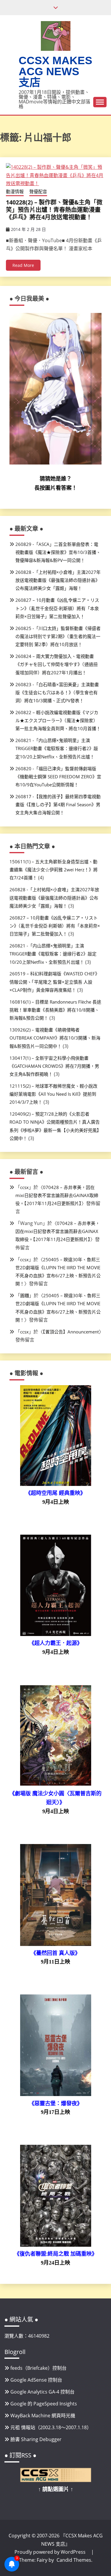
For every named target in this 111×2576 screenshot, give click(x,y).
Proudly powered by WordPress (51, 2552)
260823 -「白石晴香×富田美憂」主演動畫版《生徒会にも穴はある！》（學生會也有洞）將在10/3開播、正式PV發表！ (57, 692)
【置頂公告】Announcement (71, 1332)
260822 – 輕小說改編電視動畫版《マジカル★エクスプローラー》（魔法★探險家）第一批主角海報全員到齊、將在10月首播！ (58, 720)
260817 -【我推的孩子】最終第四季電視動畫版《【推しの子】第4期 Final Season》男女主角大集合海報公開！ (58, 804)
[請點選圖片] (56, 2480)
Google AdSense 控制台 (36, 2380)
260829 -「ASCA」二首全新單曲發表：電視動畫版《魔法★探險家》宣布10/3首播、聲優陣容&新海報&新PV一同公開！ (58, 552)
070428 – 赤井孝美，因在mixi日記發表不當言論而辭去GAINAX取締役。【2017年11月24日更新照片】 (57, 1195)
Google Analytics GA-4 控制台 (42, 2392)
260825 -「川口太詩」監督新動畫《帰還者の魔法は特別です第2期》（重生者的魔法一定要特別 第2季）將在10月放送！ (58, 636)
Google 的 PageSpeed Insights (44, 2404)
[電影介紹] (56, 1484)
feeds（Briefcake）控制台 (38, 2368)
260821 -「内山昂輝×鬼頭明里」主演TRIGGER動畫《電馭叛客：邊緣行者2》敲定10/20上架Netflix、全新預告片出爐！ (57, 748)
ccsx (24, 1187)
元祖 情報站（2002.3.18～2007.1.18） (51, 2427)
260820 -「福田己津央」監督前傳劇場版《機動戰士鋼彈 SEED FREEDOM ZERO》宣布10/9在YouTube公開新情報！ (58, 777)
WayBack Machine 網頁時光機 (43, 2416)
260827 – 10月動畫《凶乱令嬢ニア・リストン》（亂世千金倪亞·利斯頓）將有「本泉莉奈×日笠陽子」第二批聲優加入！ (57, 608)
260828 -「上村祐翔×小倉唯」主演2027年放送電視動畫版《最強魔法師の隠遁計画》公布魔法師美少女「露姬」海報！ (58, 580)
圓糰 (25, 1295)
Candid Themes (74, 2560)
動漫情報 (15, 191)
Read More (23, 265)
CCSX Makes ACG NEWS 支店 (55, 71)
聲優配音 (38, 191)
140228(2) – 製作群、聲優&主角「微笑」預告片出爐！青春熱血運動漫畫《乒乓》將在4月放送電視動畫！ (54, 210)
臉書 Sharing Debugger (36, 2439)
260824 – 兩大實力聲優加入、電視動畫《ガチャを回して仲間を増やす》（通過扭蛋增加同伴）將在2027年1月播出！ (57, 664)
